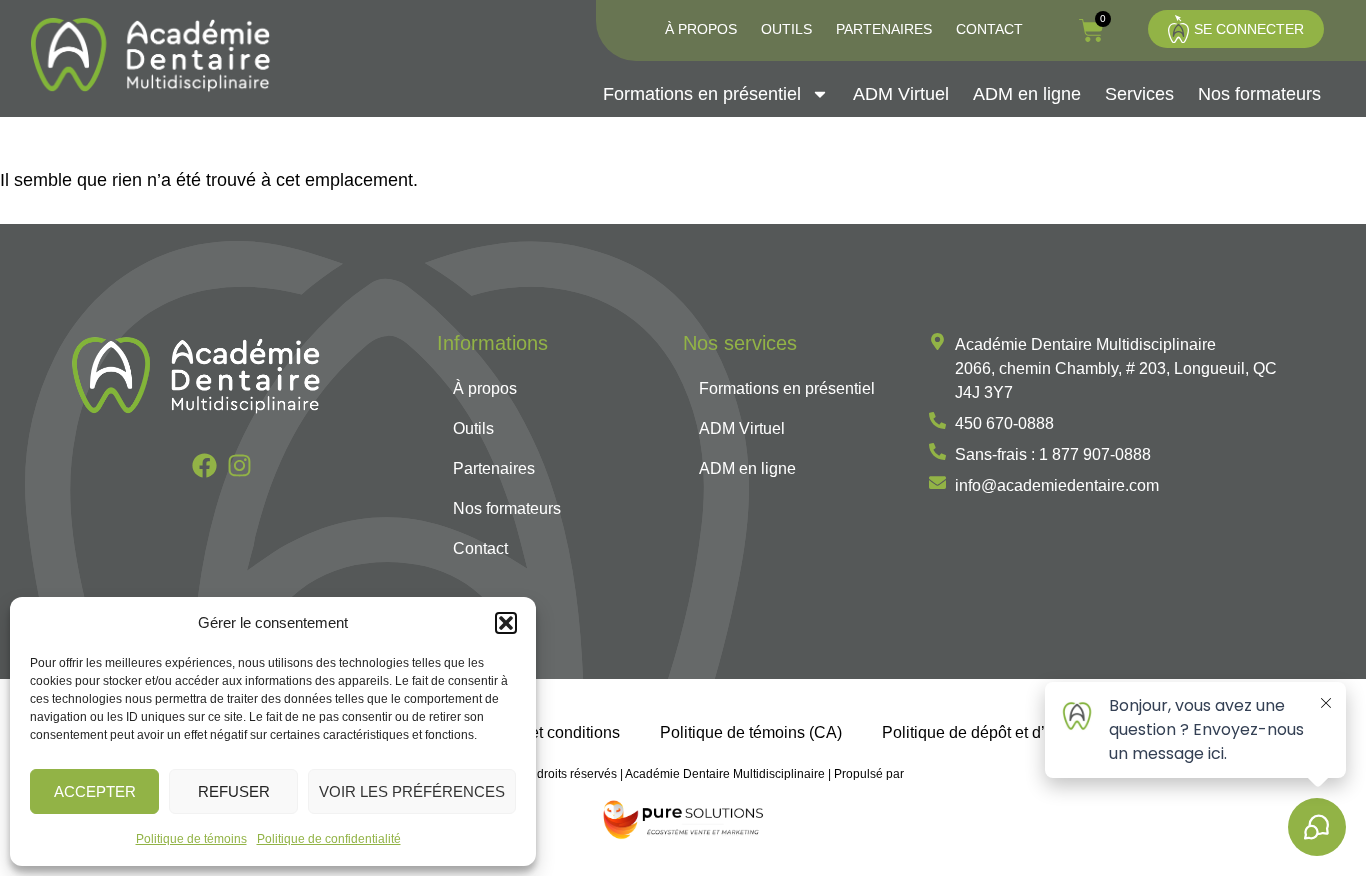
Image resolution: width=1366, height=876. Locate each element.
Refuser (234, 791)
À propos (701, 29)
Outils (786, 29)
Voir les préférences (412, 791)
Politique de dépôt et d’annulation (1001, 732)
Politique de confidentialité (329, 839)
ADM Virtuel (901, 94)
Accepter (95, 791)
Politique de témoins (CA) (751, 732)
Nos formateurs (1259, 94)
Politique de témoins (191, 839)
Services (1139, 94)
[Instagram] (239, 465)
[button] (506, 623)
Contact (989, 29)
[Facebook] (204, 465)
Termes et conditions (547, 732)
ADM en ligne (1027, 94)
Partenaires (884, 29)
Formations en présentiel (702, 94)
